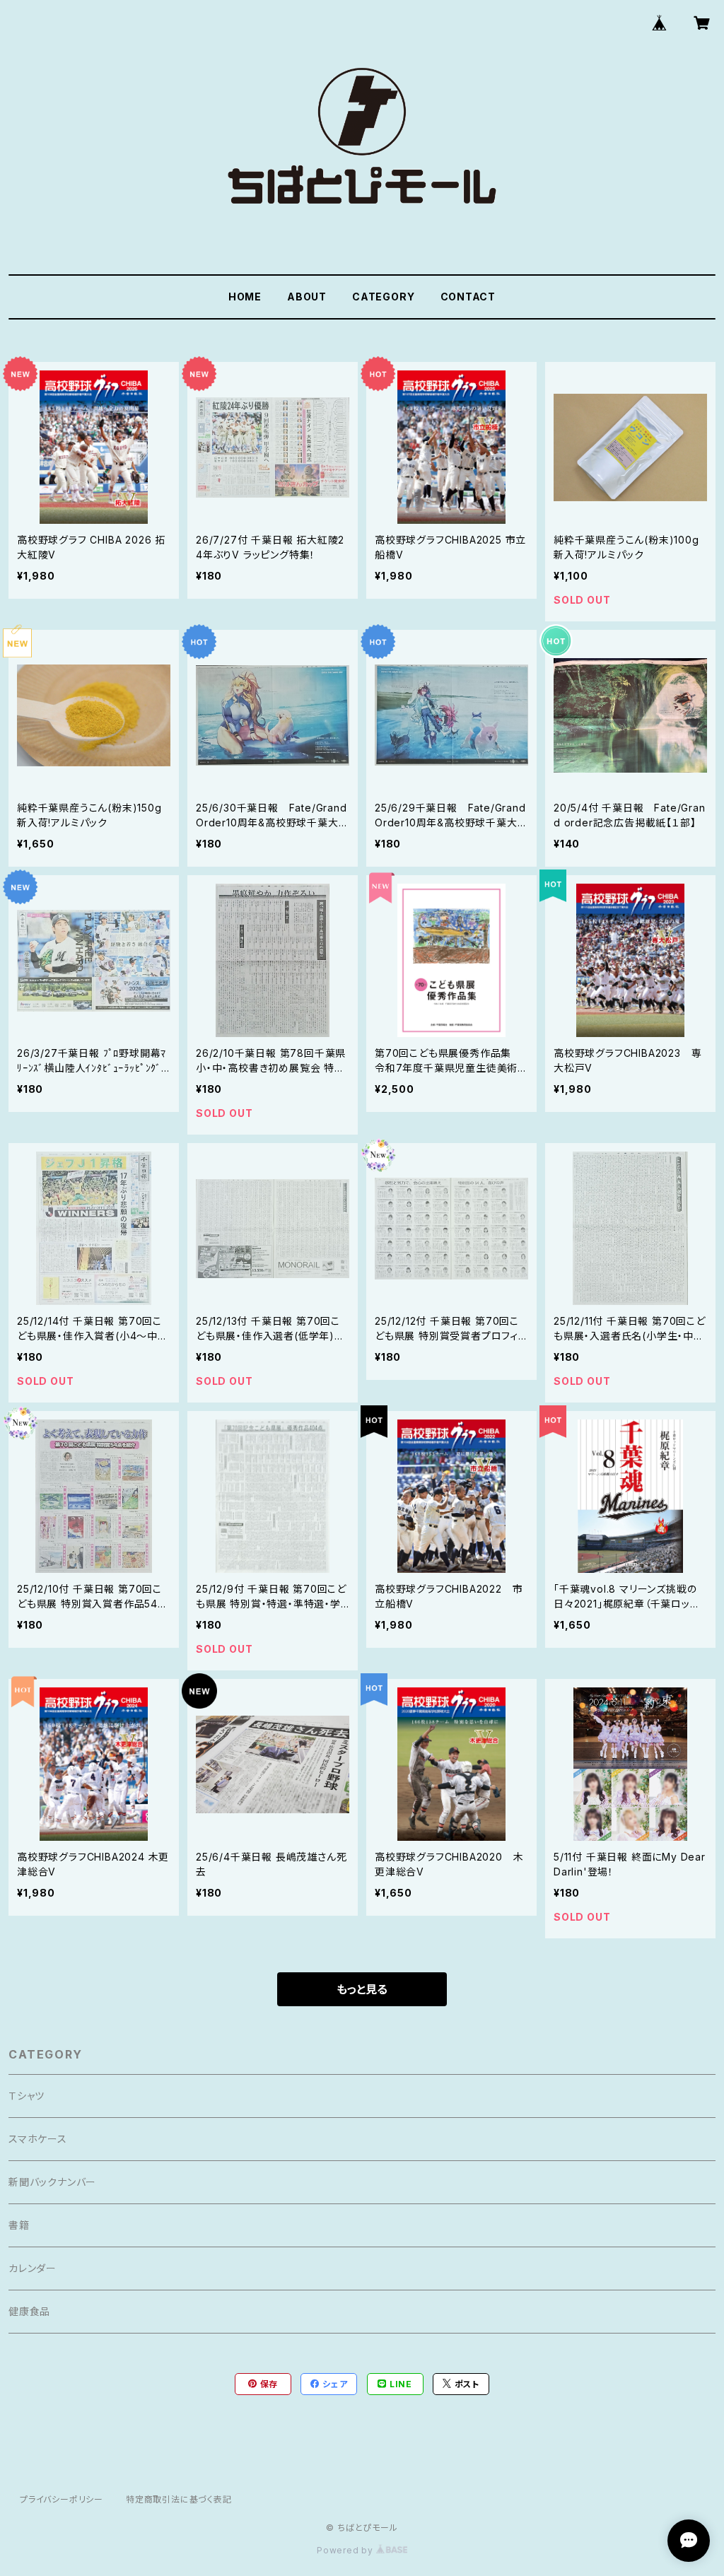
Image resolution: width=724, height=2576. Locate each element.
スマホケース (38, 2139)
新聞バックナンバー (52, 2182)
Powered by (346, 2550)
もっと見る (362, 1989)
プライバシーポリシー (62, 2499)
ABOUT (307, 297)
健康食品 (29, 2311)
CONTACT (468, 297)
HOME (245, 297)
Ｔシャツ (27, 2096)
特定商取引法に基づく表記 (179, 2499)
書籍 (19, 2225)
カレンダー (33, 2268)
